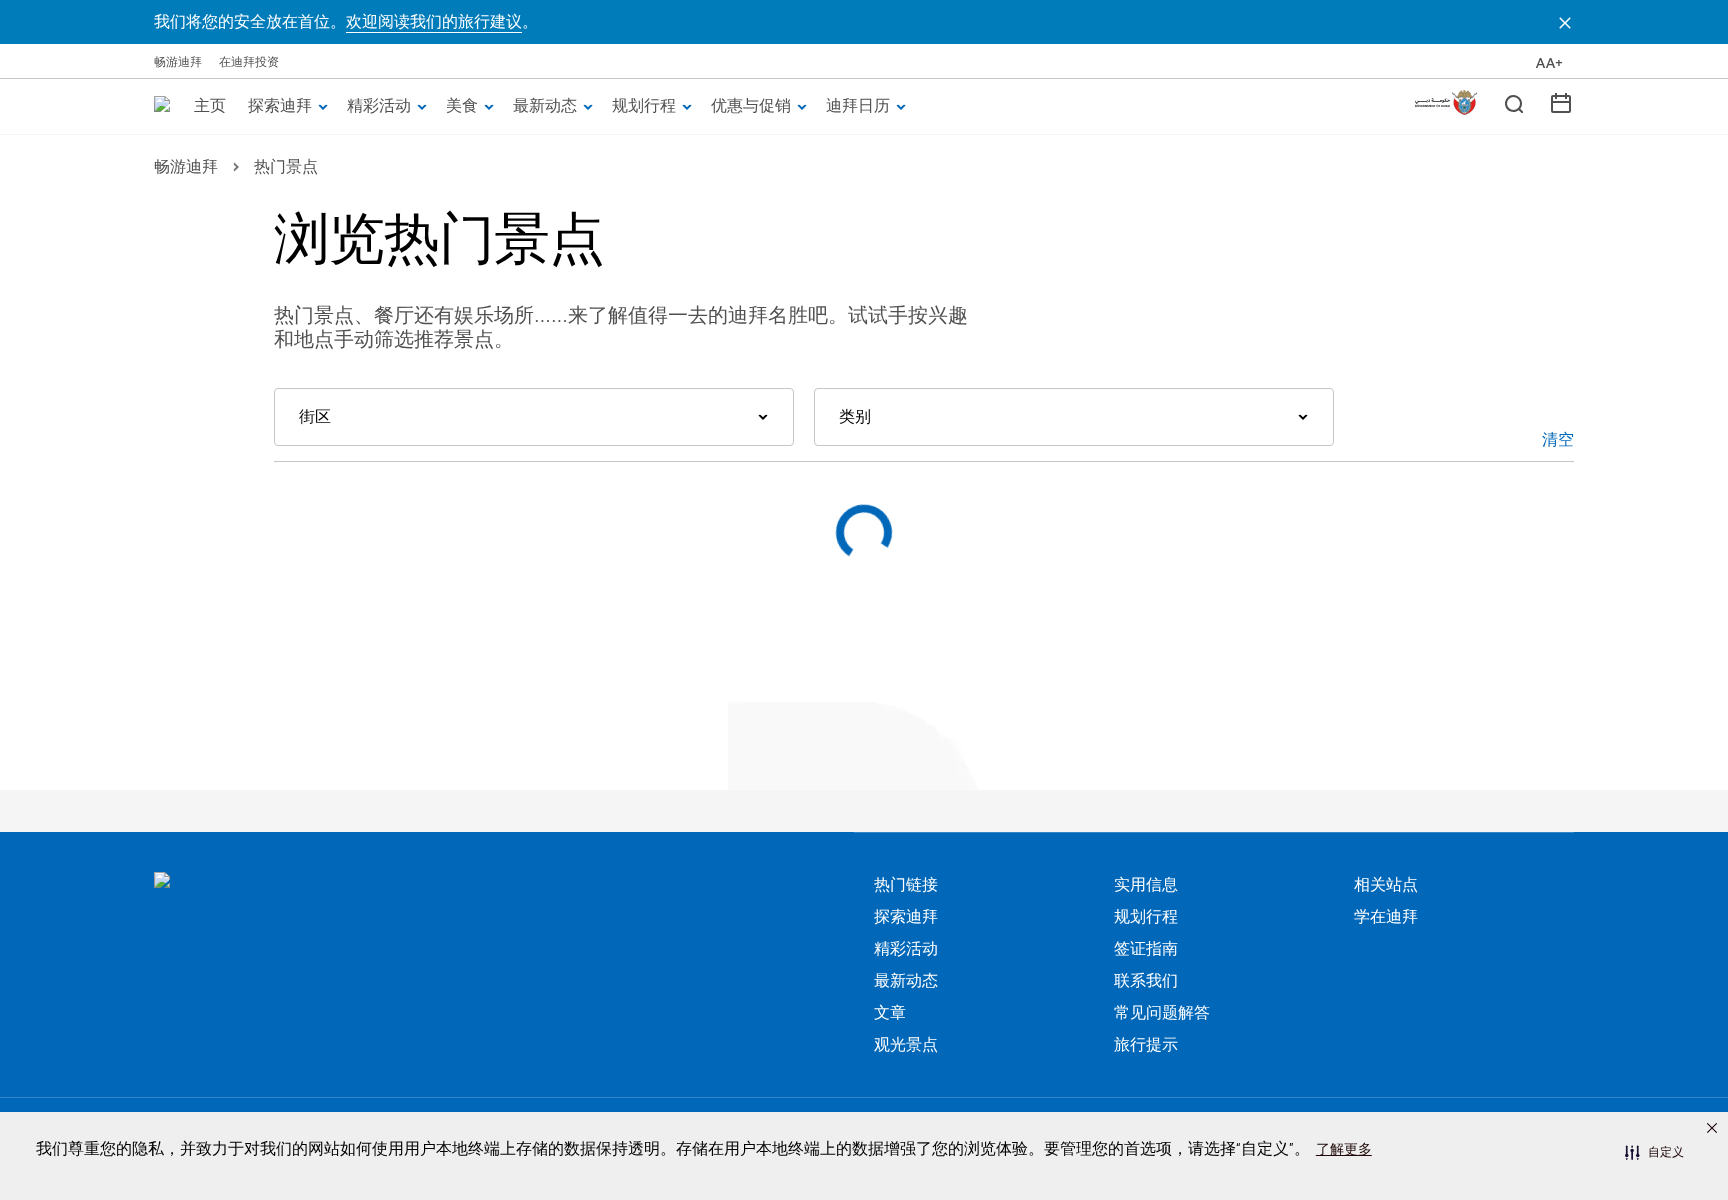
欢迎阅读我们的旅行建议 (434, 22)
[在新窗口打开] (1446, 102)
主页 (210, 105)
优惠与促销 (751, 105)
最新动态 (545, 105)
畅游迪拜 (178, 61)
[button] (1654, 1152)
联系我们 (1146, 981)
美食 (462, 105)
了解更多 (1344, 1149)
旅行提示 (1146, 1045)
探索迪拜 (280, 105)
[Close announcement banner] (1565, 22)
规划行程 (644, 105)
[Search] (1513, 103)
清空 (1558, 439)
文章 (890, 1013)
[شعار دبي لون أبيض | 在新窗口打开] (324, 908)
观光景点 (906, 1045)
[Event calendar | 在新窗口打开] (1561, 102)
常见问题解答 (1162, 1013)
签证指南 (1146, 949)
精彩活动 (379, 105)
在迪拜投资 (249, 61)
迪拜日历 (858, 105)
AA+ (1549, 62)
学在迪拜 (1386, 917)
